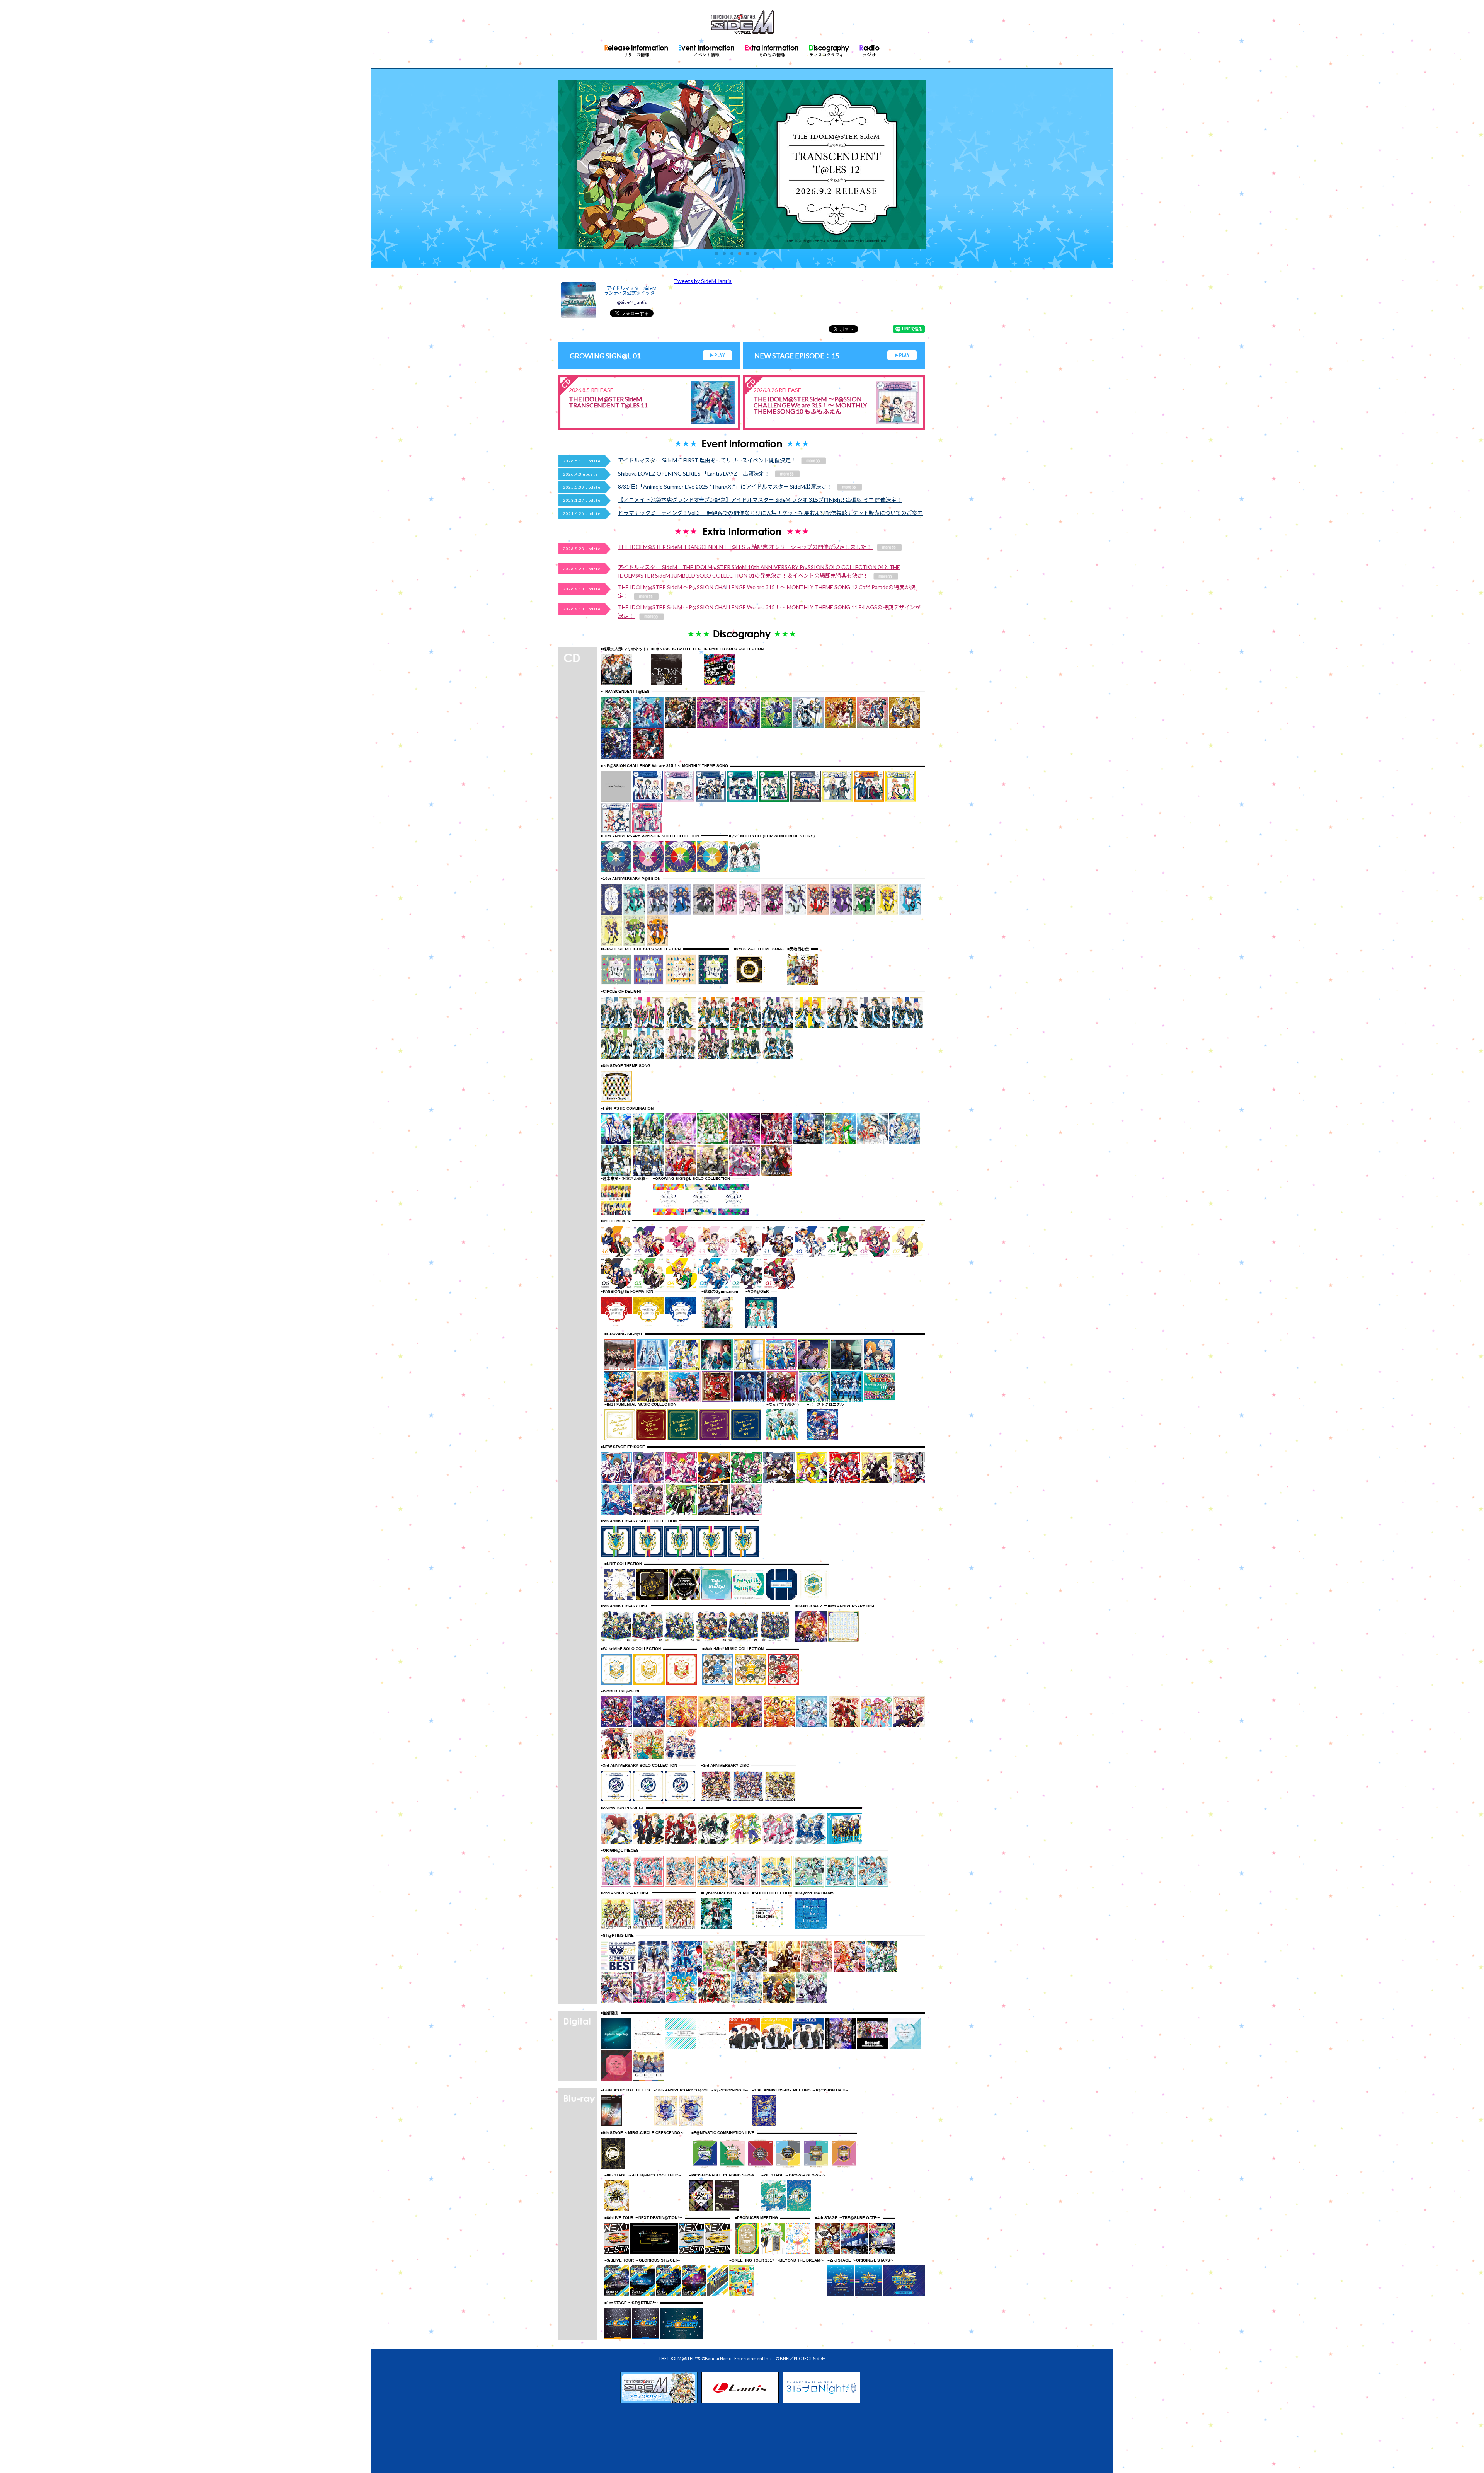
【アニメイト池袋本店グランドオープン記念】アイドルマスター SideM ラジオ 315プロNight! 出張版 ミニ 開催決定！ (760, 500)
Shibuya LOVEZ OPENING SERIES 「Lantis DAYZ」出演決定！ (694, 473)
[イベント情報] (706, 49)
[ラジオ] (870, 49)
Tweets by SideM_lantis (703, 281)
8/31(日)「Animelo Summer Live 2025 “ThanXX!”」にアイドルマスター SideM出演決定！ (726, 487)
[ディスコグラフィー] (829, 49)
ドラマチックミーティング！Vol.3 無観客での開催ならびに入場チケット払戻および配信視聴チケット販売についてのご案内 (770, 513)
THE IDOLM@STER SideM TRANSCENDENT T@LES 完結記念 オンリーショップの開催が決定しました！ (745, 547)
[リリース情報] (636, 49)
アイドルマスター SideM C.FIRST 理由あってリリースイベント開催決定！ (708, 460)
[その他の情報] (772, 49)
